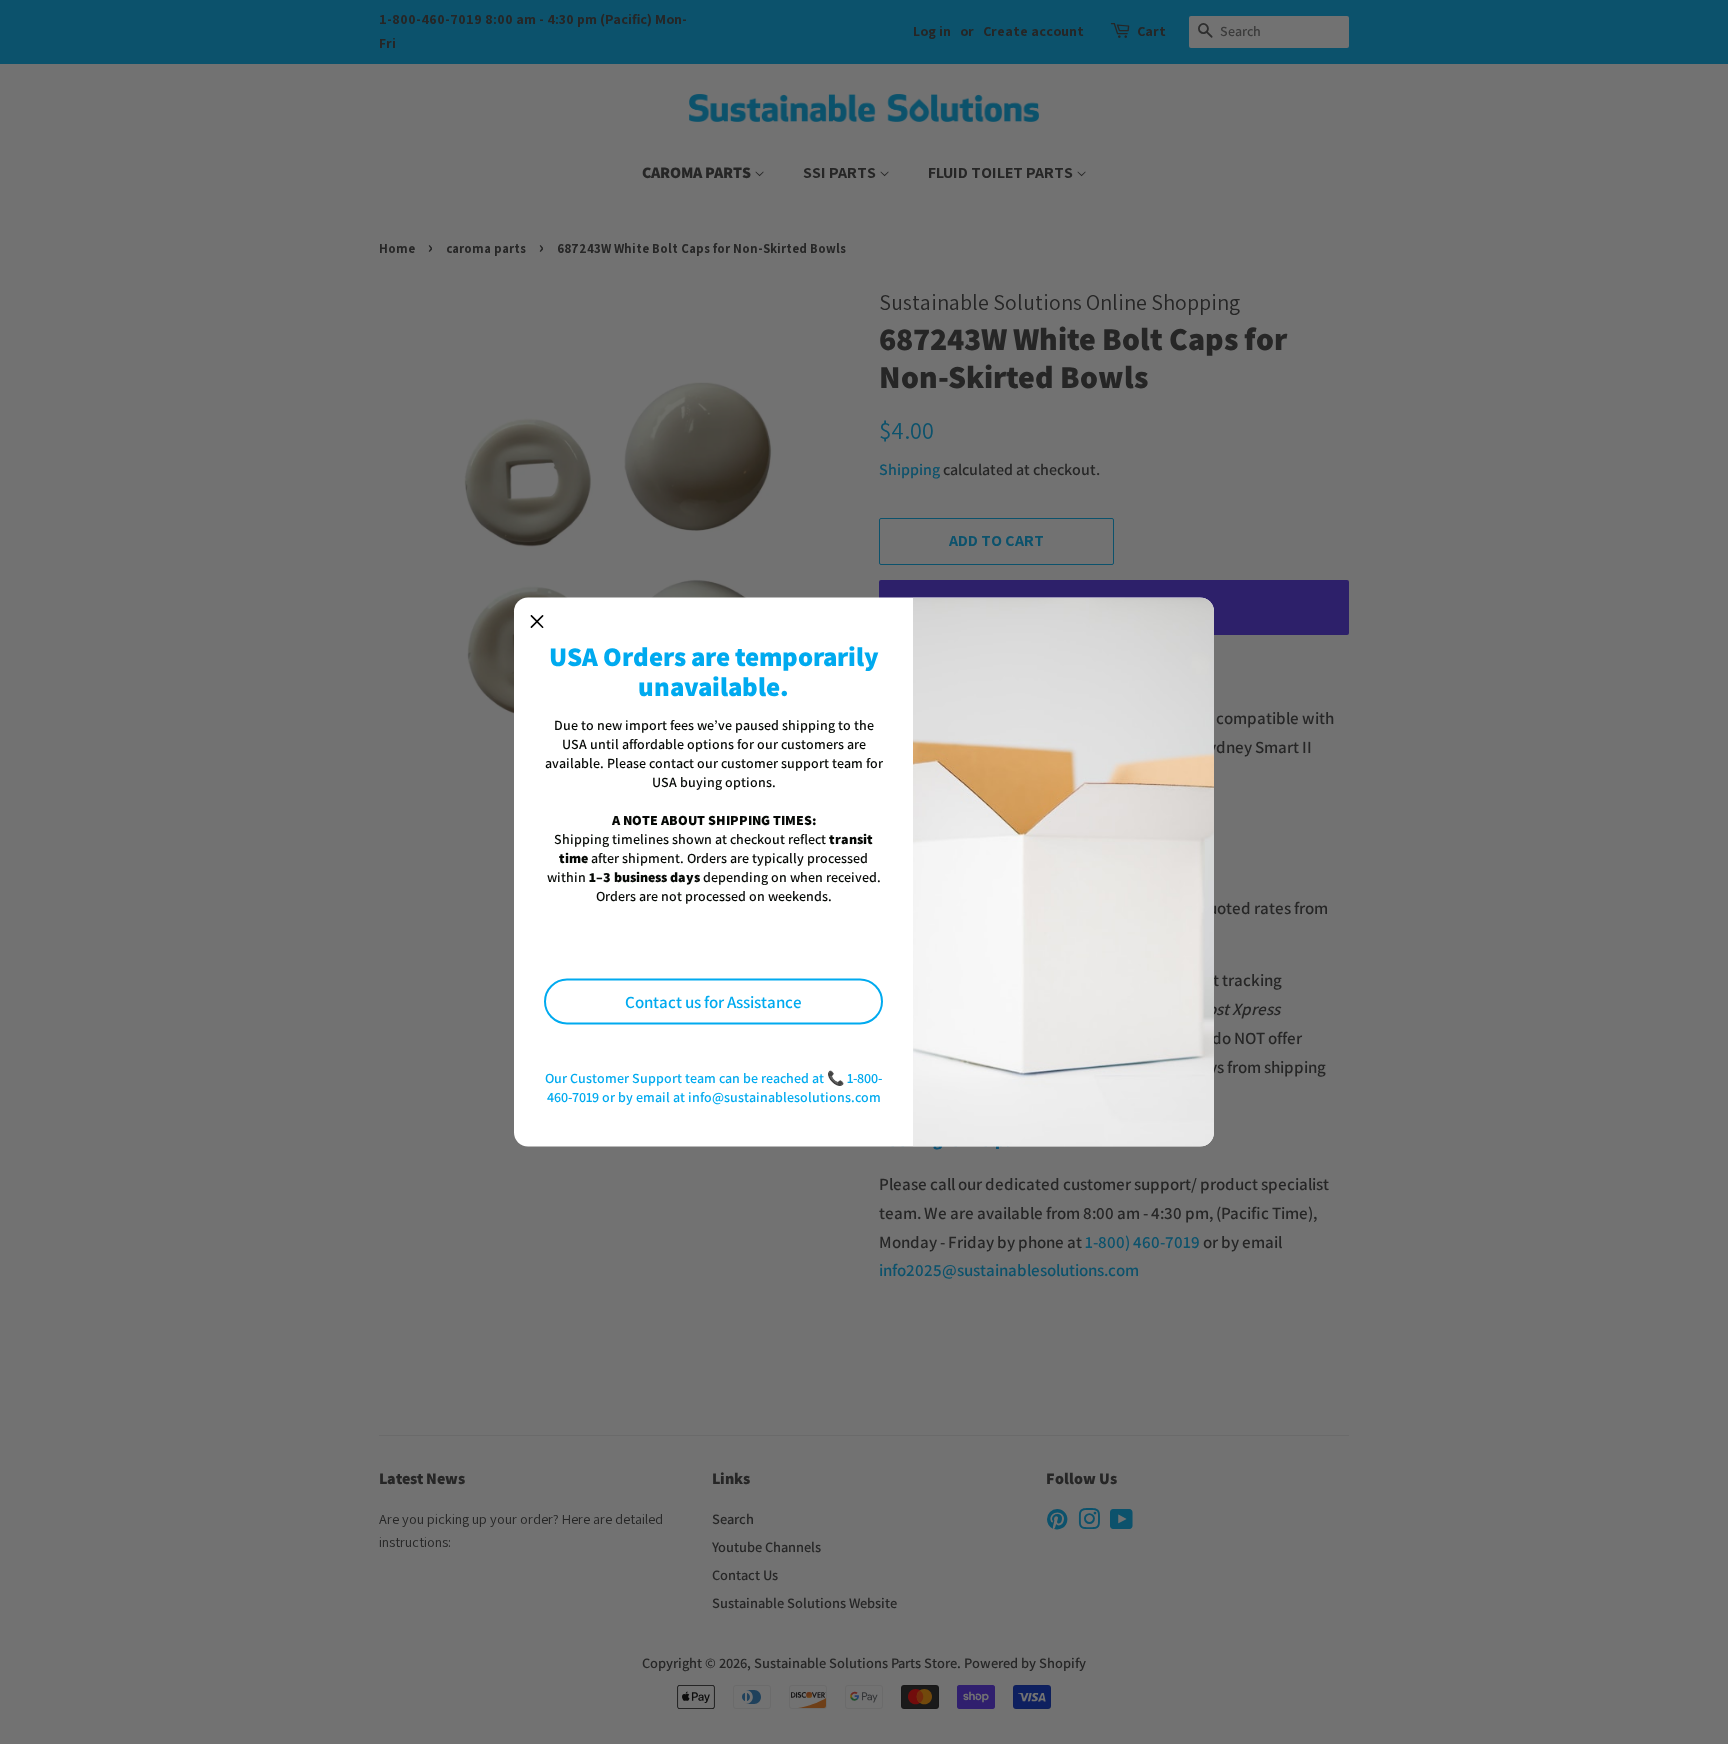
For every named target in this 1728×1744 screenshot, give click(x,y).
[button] (537, 621)
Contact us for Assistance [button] (713, 1001)
